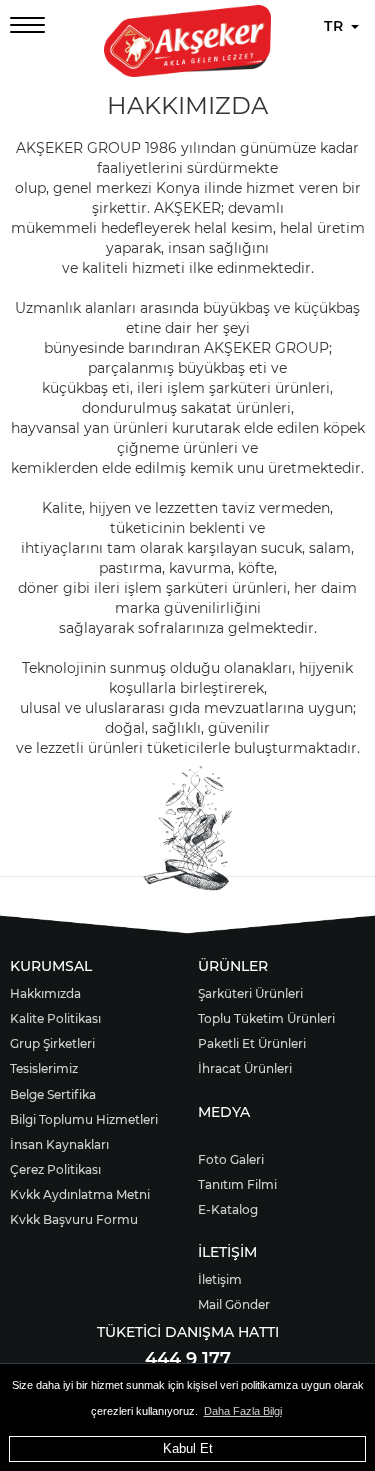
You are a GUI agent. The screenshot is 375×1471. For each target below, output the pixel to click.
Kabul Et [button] (188, 1448)
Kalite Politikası (55, 1018)
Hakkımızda (45, 993)
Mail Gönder (234, 1304)
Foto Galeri (231, 1159)
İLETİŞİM (227, 1252)
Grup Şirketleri (52, 1043)
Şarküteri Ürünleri (250, 993)
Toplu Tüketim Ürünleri (266, 1018)
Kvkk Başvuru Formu (74, 1219)
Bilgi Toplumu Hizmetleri (84, 1119)
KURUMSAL (51, 966)
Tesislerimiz (44, 1068)
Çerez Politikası (55, 1169)
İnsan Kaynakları (59, 1144)
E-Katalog (228, 1209)
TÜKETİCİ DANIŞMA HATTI (188, 1332)
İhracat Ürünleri (245, 1068)
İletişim (220, 1279)
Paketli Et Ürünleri (252, 1043)
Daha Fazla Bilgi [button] (243, 1411)
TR (336, 26)
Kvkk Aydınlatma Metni (80, 1194)
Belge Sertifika (53, 1094)
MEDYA (224, 1112)
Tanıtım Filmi (237, 1184)
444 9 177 (188, 1359)
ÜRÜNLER (233, 966)
